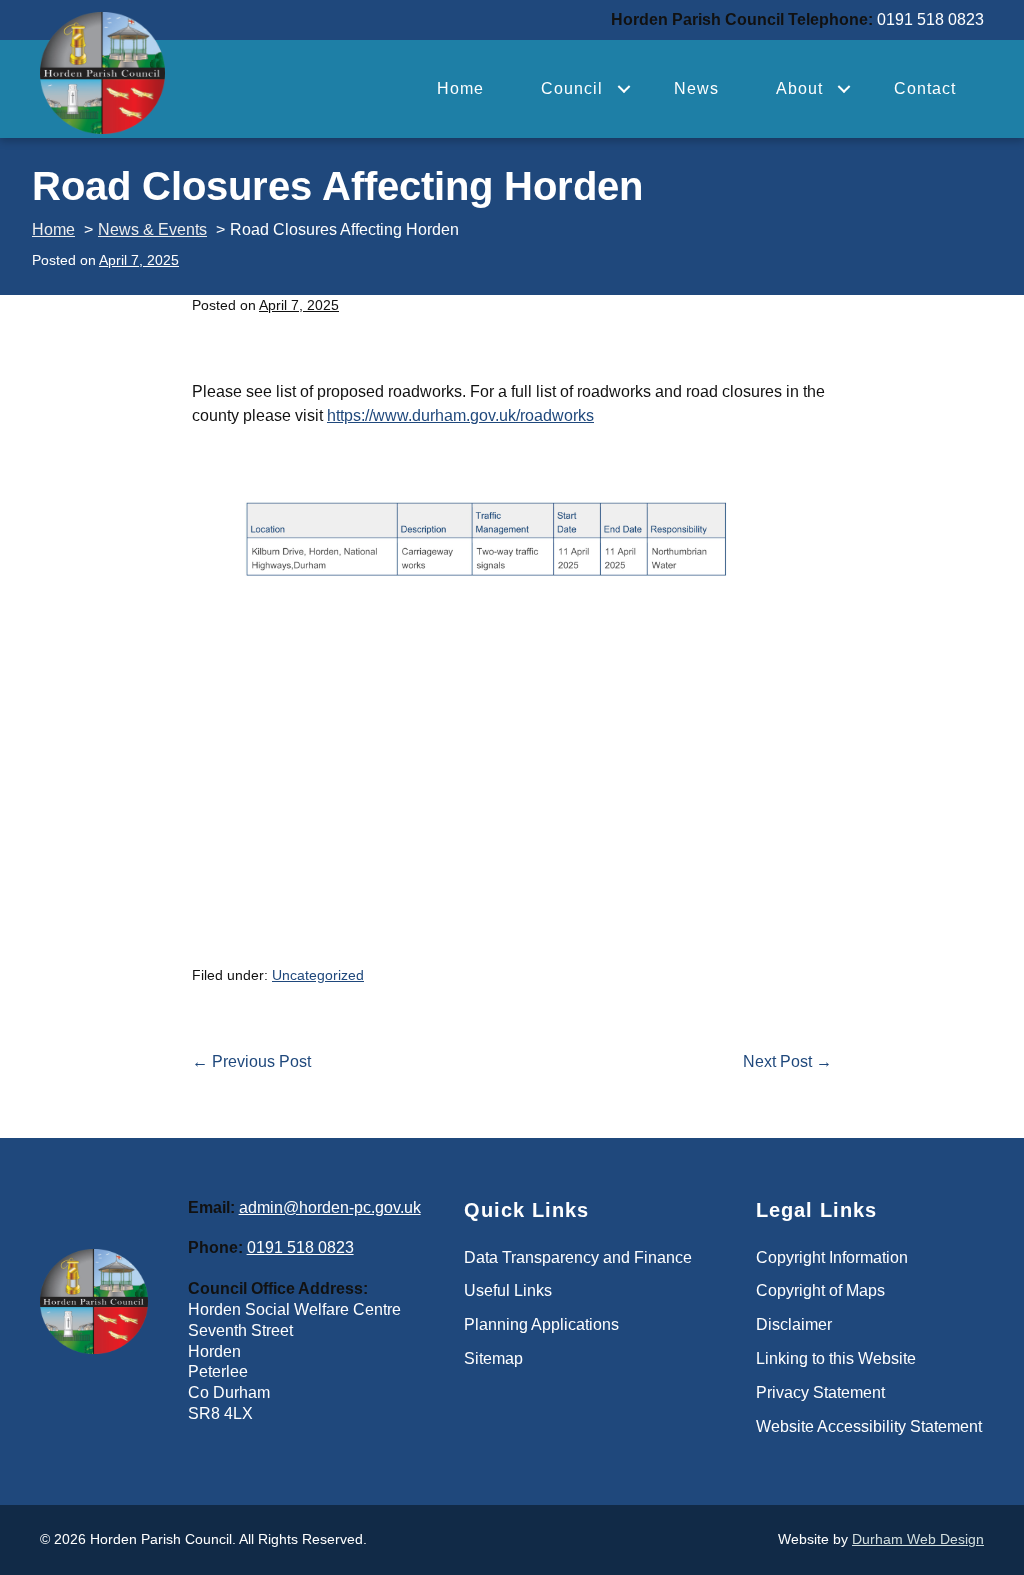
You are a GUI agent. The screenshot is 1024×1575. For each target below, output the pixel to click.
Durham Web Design (918, 1539)
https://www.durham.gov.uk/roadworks (460, 415)
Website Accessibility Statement (869, 1426)
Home (460, 88)
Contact (925, 88)
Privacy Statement (820, 1392)
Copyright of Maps (820, 1290)
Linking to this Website (836, 1358)
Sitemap (493, 1358)
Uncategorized (318, 975)
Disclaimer (794, 1324)
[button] (624, 89)
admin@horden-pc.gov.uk (330, 1207)
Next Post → (787, 1061)
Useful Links (508, 1290)
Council (572, 88)
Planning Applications (541, 1324)
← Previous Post (251, 1061)
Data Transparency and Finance (578, 1257)
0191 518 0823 (300, 1247)
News (696, 88)
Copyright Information (832, 1257)
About (799, 88)
